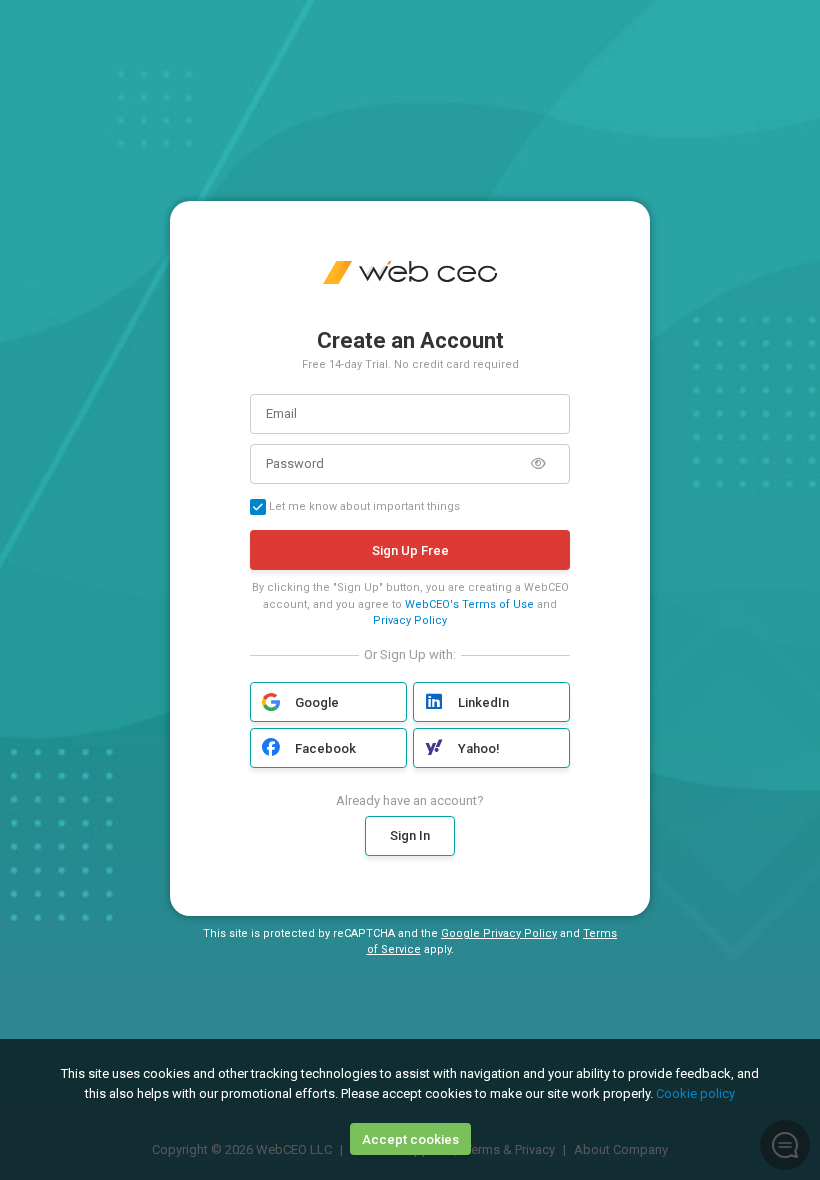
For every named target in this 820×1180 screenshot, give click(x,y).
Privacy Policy (410, 620)
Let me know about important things (363, 506)
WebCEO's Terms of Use (469, 604)
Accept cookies (410, 1139)
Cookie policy (695, 1093)
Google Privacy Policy (499, 933)
